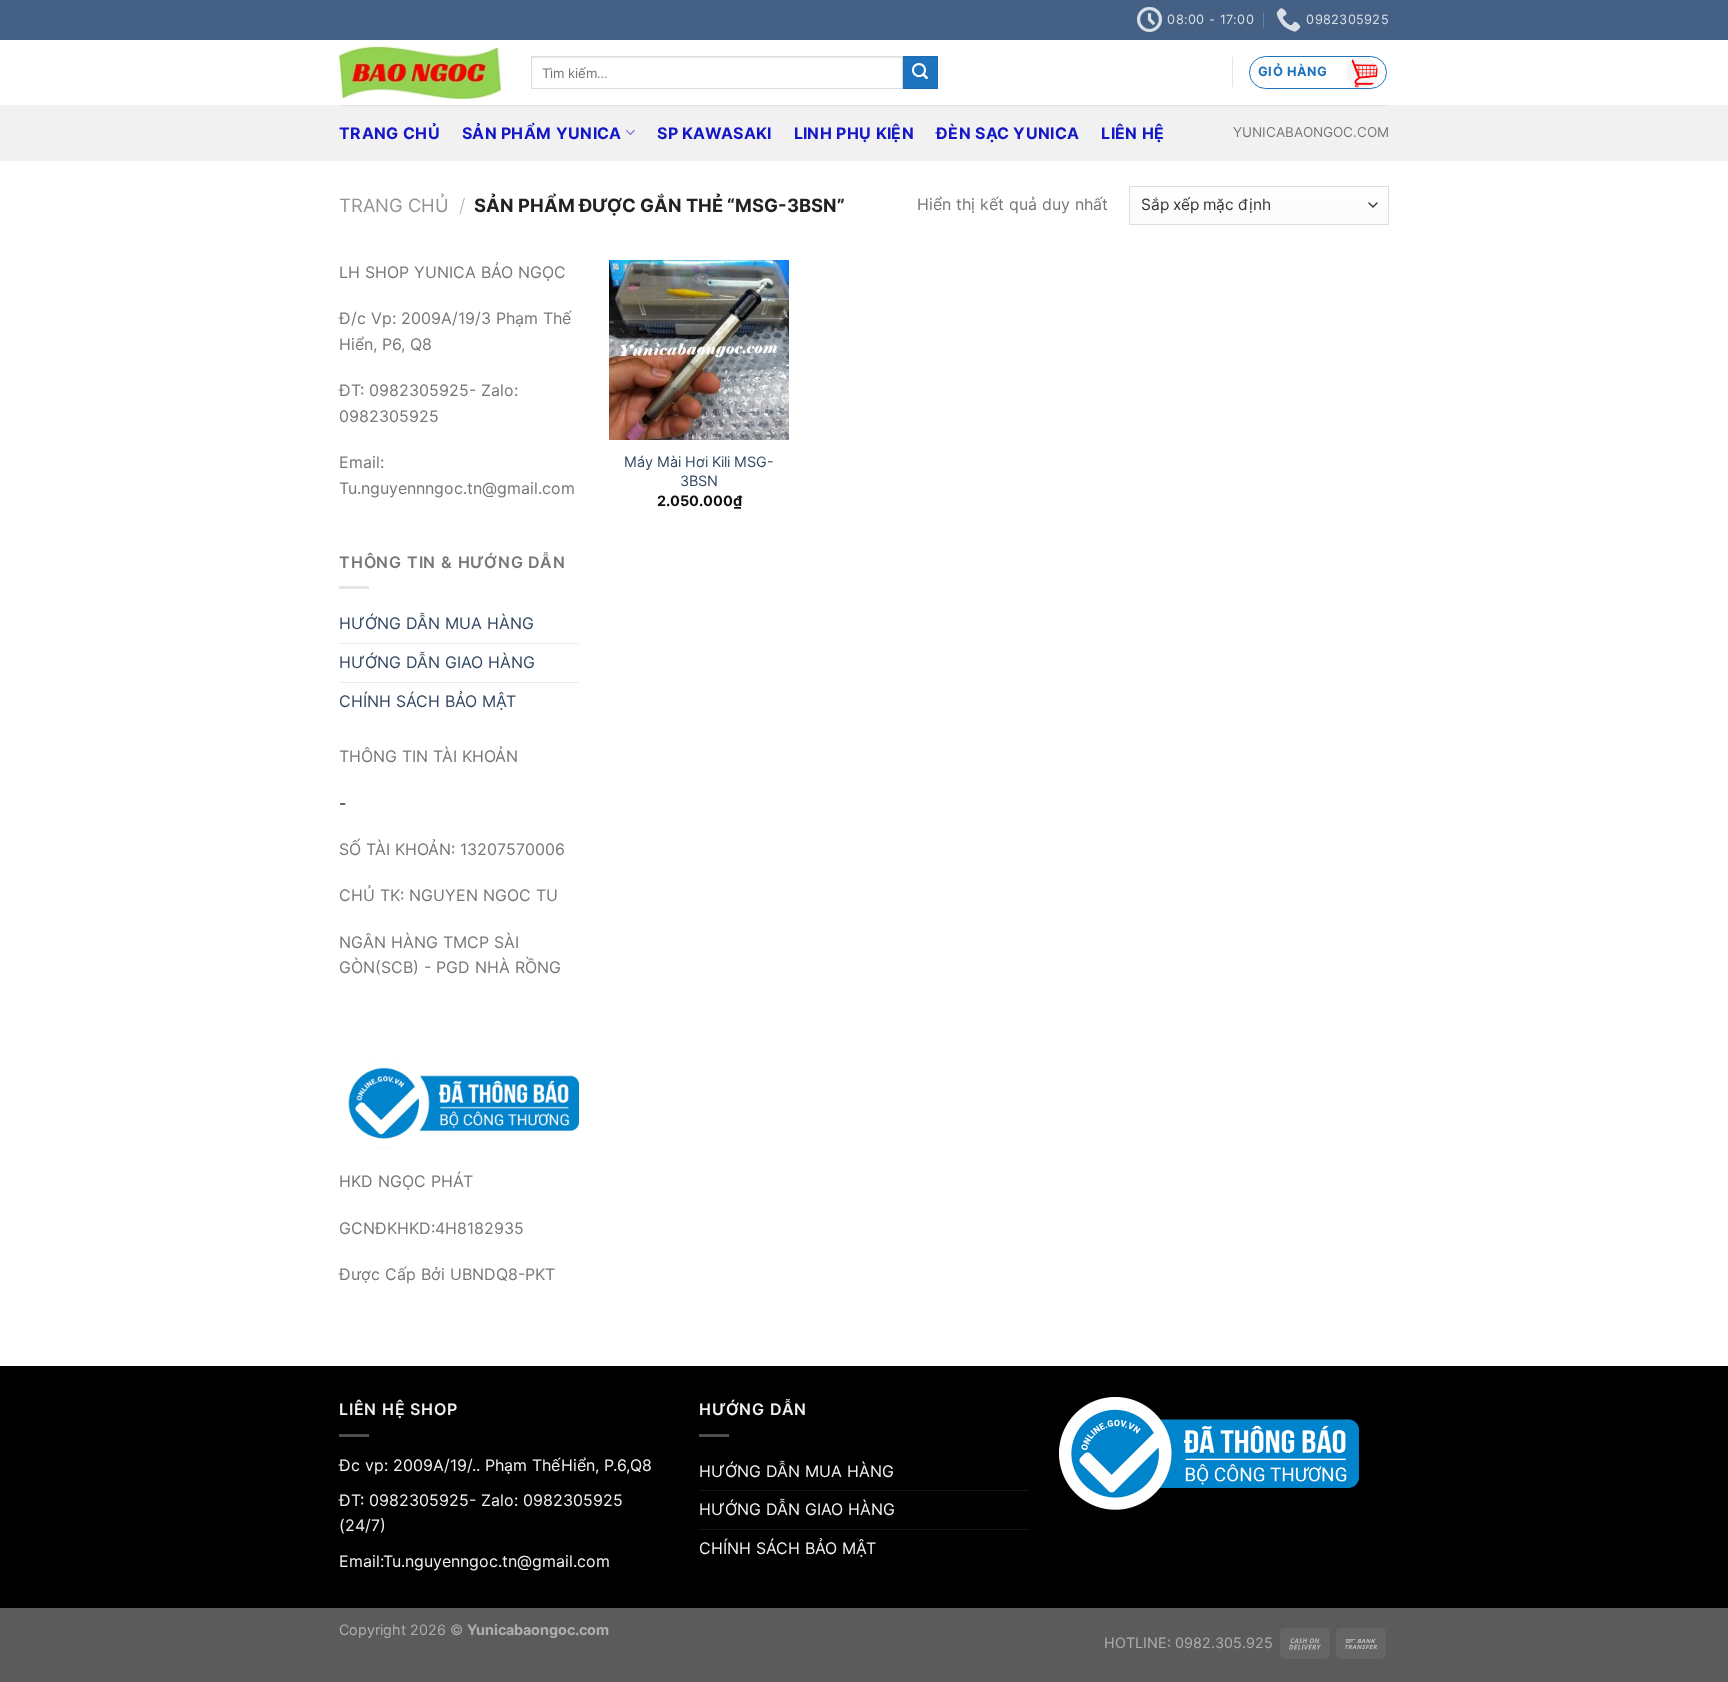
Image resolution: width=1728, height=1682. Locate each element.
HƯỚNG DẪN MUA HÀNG (436, 623)
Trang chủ (394, 205)
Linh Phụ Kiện (854, 133)
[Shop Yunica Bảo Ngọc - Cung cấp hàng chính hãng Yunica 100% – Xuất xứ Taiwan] (420, 72)
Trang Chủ (389, 133)
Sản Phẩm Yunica (542, 133)
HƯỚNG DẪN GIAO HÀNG (437, 662)
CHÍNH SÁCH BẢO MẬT (427, 701)
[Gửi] (920, 73)
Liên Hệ (1132, 133)
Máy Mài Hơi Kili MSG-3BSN (699, 471)
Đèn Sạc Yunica (1007, 133)
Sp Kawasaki (714, 133)
